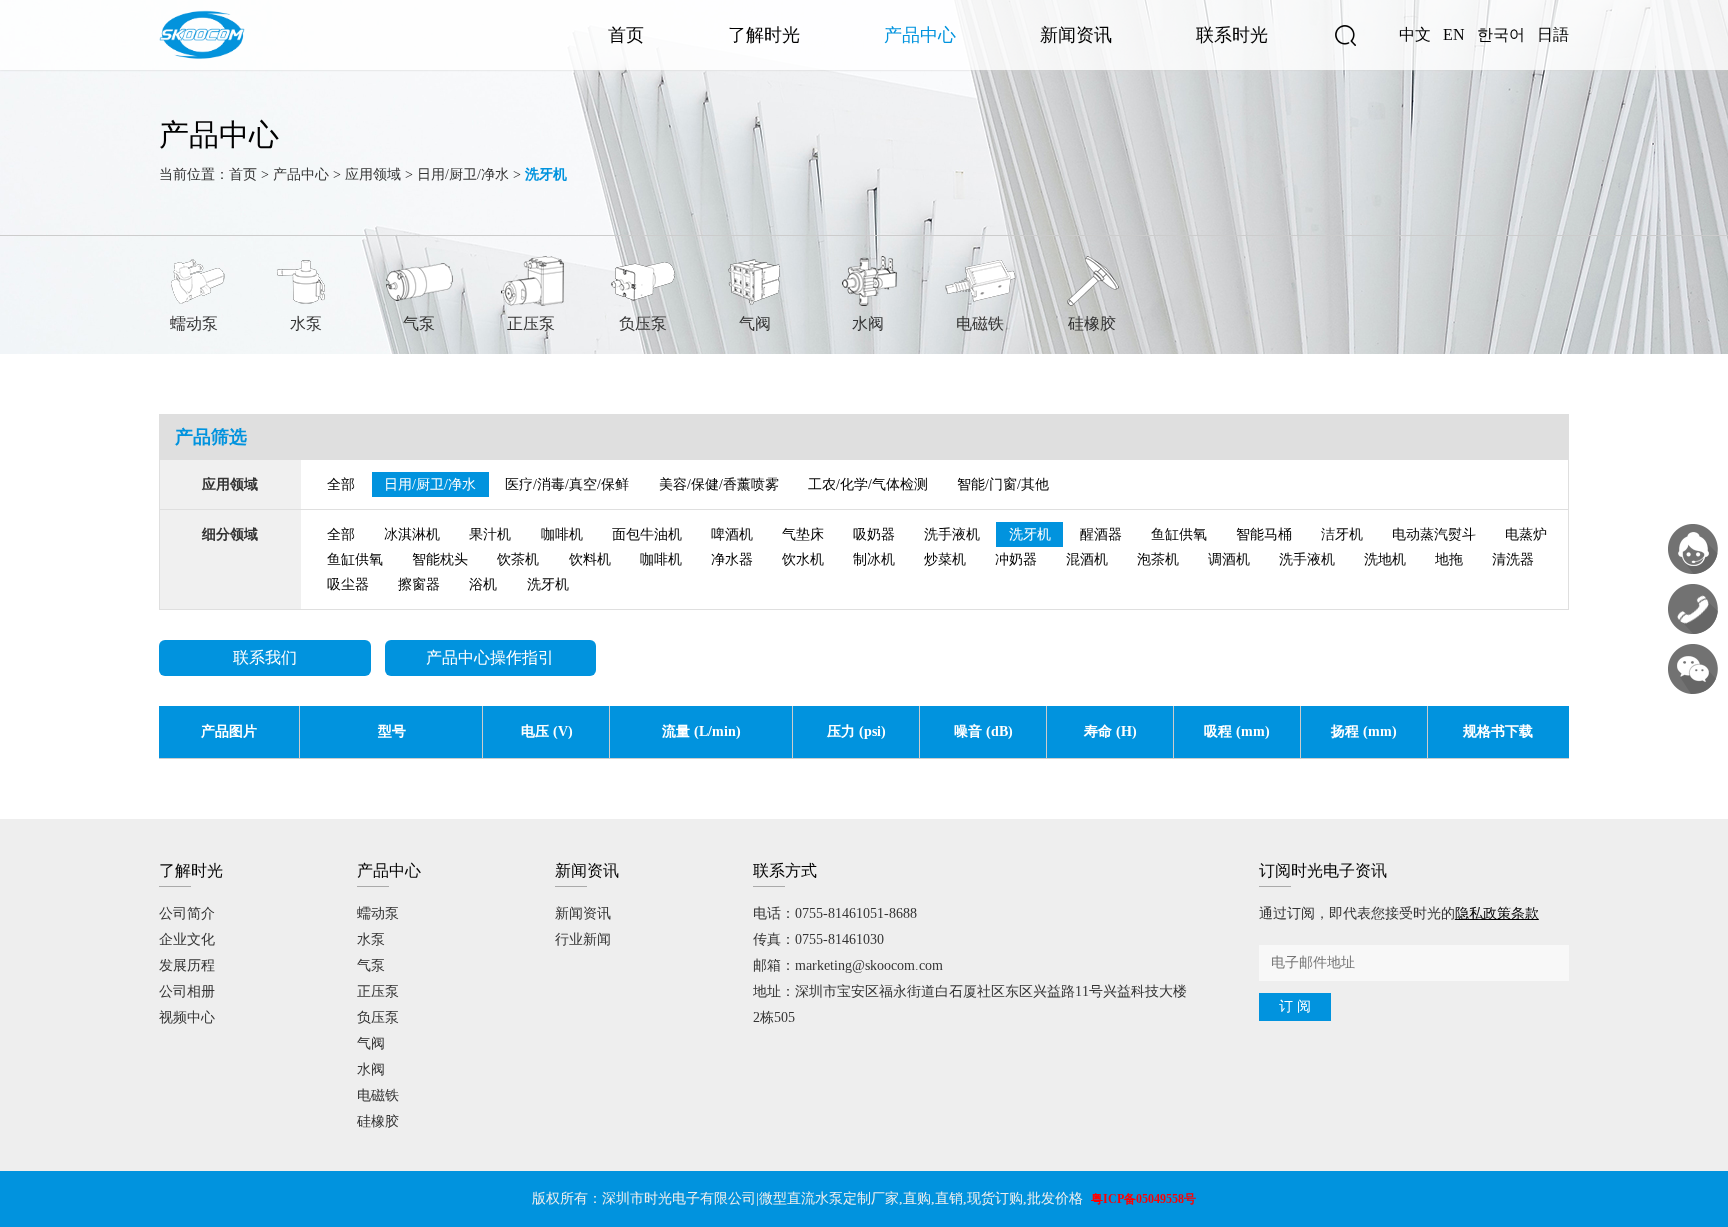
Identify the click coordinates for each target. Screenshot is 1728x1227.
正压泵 (531, 323)
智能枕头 (440, 559)
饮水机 (803, 559)
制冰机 (874, 559)
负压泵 (643, 323)
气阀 (755, 323)
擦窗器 (419, 584)
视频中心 (187, 1017)
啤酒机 (732, 534)
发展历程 (187, 965)
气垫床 (803, 534)
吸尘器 (348, 584)
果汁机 (490, 534)
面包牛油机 (647, 534)
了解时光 (764, 35)
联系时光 (1232, 35)
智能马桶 (1264, 534)
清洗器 (1513, 559)
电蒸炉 (1526, 534)
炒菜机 (945, 559)
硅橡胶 (1092, 323)
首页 (626, 35)
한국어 (1501, 34)
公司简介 (187, 913)
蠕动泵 (194, 323)
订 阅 (1295, 1006)
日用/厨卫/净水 (463, 174)
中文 (1415, 34)
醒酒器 (1101, 534)
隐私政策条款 (1497, 913)
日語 (1553, 34)
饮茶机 (518, 559)
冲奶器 (1016, 559)
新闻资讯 (1076, 35)
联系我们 (265, 657)
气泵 (419, 323)
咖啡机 (562, 534)
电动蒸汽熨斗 (1434, 534)
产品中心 (920, 35)
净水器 (732, 559)
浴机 (483, 584)
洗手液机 (952, 534)
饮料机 (590, 559)
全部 (341, 484)
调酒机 (1229, 559)
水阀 (868, 323)
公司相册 (187, 991)
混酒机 (1087, 559)
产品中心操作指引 (490, 657)
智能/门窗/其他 (1003, 484)
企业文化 (187, 939)
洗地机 (1385, 559)
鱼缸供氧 (1179, 534)
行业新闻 (583, 939)
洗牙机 (1030, 534)
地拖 (1449, 559)
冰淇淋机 (412, 534)
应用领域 (373, 174)
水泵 (306, 323)
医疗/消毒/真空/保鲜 (567, 484)
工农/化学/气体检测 (868, 484)
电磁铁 (980, 323)
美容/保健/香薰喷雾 (719, 484)
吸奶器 (874, 534)
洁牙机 (1342, 534)
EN (1454, 34)
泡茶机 (1158, 559)
